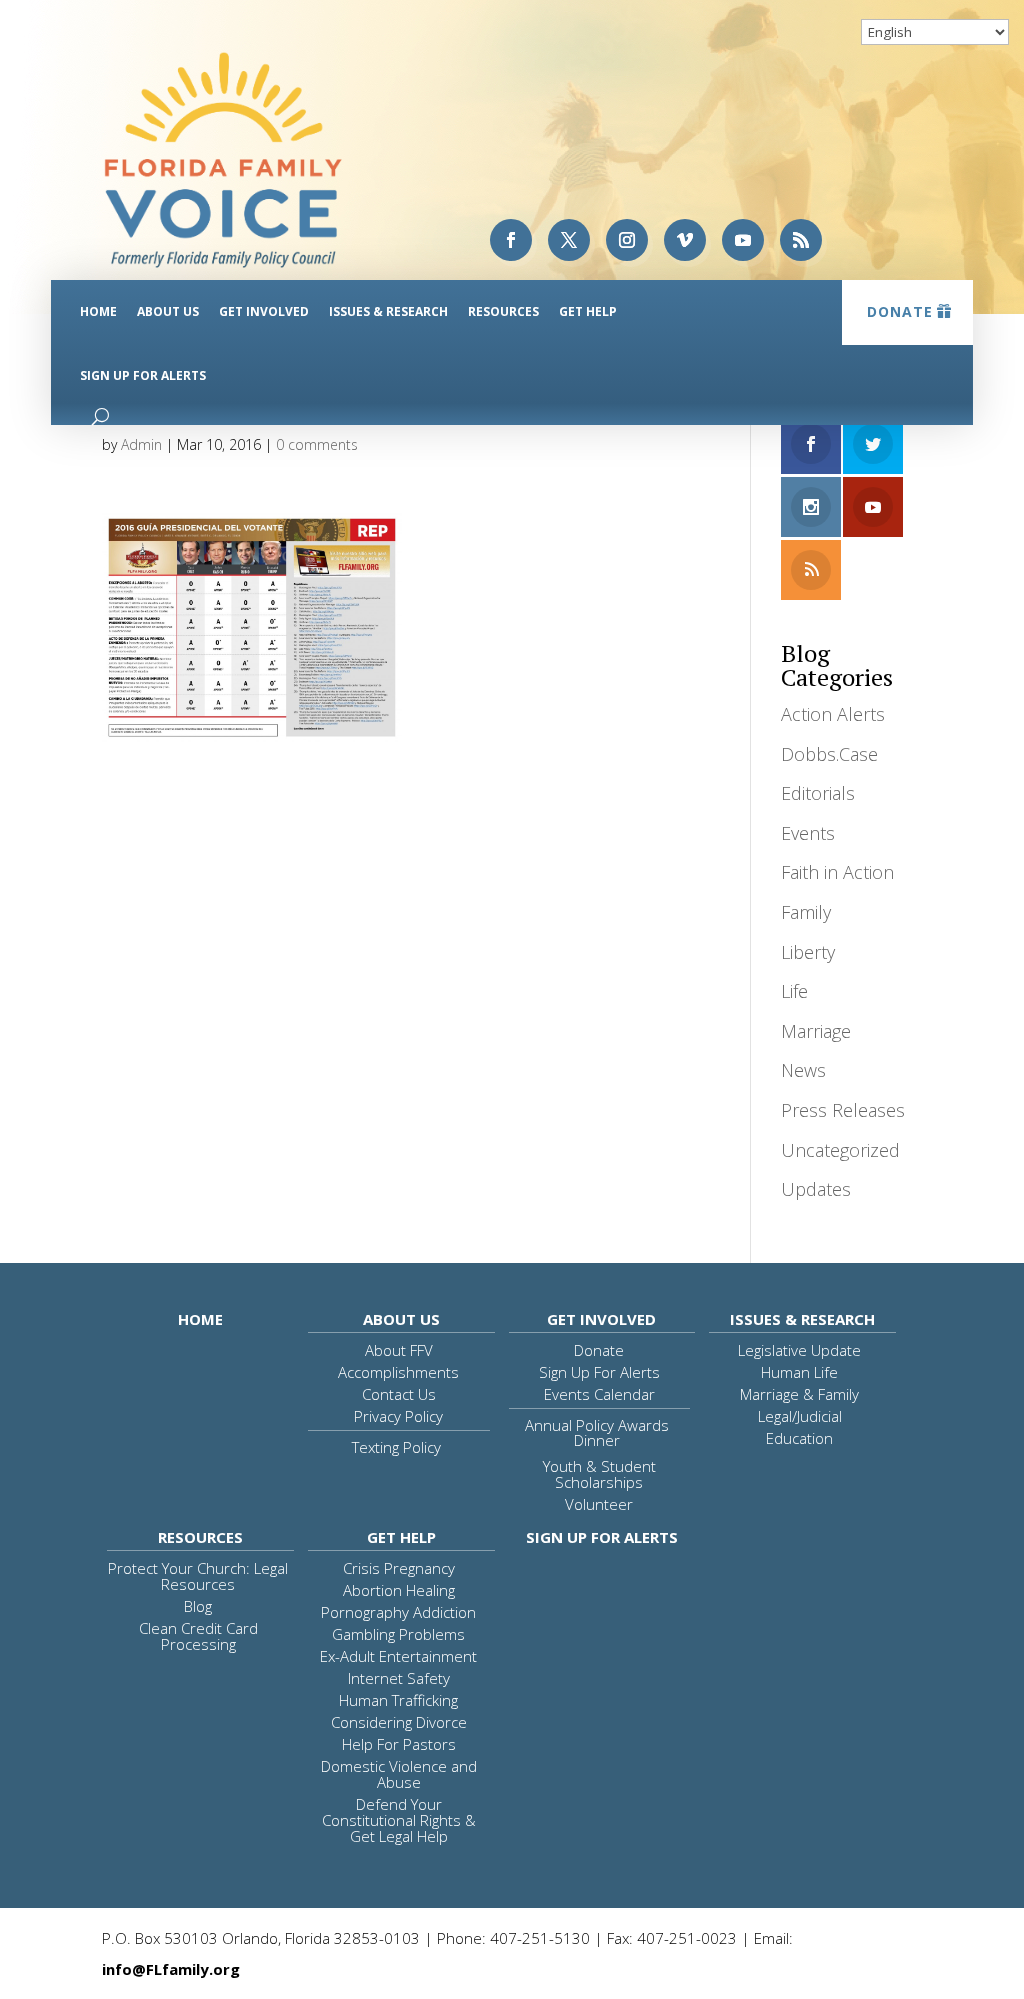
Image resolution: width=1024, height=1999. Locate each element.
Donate (900, 311)
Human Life (799, 1372)
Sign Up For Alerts (143, 375)
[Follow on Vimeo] (685, 240)
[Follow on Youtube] (743, 240)
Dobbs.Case (829, 754)
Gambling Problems (398, 1634)
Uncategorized (840, 1150)
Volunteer (599, 1504)
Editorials (818, 793)
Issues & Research (388, 311)
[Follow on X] (569, 240)
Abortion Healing (399, 1590)
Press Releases (843, 1110)
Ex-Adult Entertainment (398, 1656)
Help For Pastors (399, 1744)
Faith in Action (837, 872)
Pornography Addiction (398, 1612)
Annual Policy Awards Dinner (597, 1432)
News (803, 1070)
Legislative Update (799, 1350)
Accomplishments (398, 1372)
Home (98, 311)
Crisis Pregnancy (399, 1568)
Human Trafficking (398, 1700)
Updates (816, 1189)
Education (799, 1438)
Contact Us (399, 1394)
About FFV (399, 1350)
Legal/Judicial (800, 1416)
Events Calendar (599, 1394)
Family (806, 912)
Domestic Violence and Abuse (399, 1774)
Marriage (816, 1031)
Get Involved (264, 311)
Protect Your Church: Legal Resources (198, 1576)
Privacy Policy (398, 1416)
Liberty (808, 952)
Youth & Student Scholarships (599, 1474)
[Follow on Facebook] (511, 240)
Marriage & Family (799, 1394)
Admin (141, 444)
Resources (503, 311)
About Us (168, 311)
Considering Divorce (399, 1722)
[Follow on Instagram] (627, 240)
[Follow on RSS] (801, 240)
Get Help (588, 311)
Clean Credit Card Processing (198, 1636)
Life (794, 991)
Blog (198, 1606)
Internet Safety (399, 1678)
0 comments (317, 444)
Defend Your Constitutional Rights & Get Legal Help (399, 1820)
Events (808, 833)
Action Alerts (833, 714)
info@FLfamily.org (171, 1969)
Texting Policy (396, 1447)
